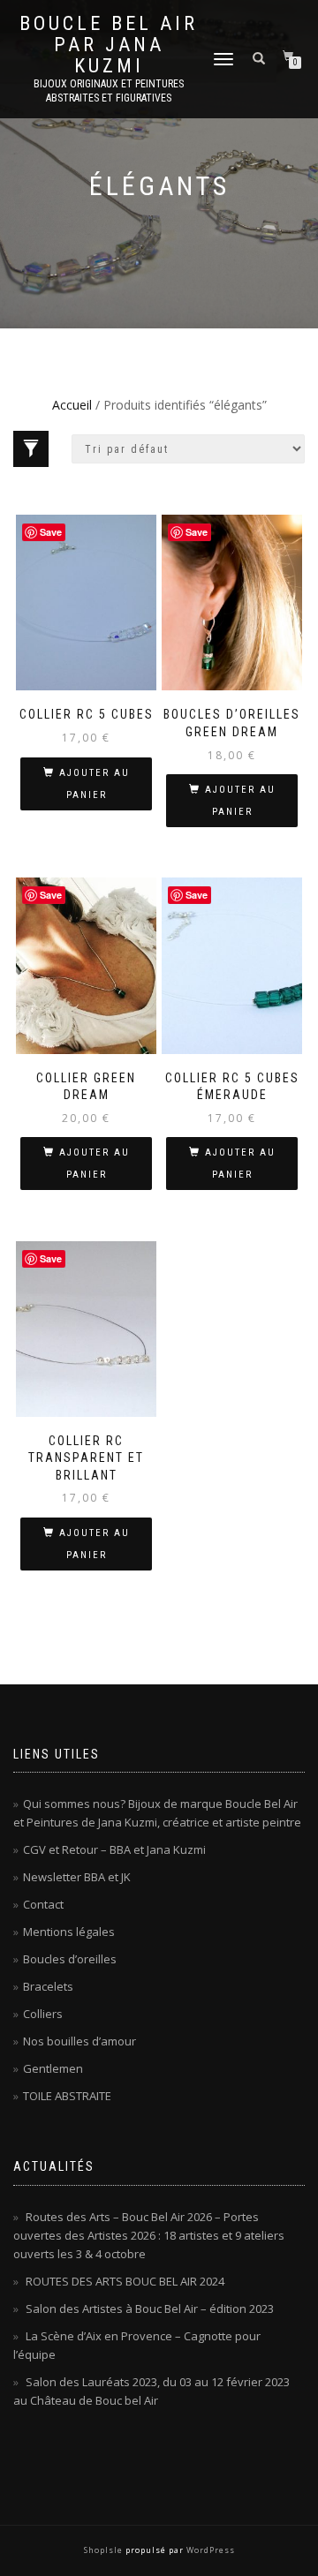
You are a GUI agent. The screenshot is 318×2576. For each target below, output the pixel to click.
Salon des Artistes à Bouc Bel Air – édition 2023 (150, 2309)
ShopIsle (105, 2550)
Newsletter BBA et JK (77, 1877)
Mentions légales (69, 1932)
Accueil (72, 405)
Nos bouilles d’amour (79, 2041)
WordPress (209, 2550)
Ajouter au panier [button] (95, 784)
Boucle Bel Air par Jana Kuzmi (109, 45)
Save (51, 532)
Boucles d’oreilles (70, 1959)
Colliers (43, 2014)
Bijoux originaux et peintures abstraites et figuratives (109, 91)
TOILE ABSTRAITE (67, 2096)
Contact (43, 1904)
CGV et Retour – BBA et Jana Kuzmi (114, 1849)
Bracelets (48, 1986)
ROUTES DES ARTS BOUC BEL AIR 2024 (125, 2281)
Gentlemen (53, 2068)
